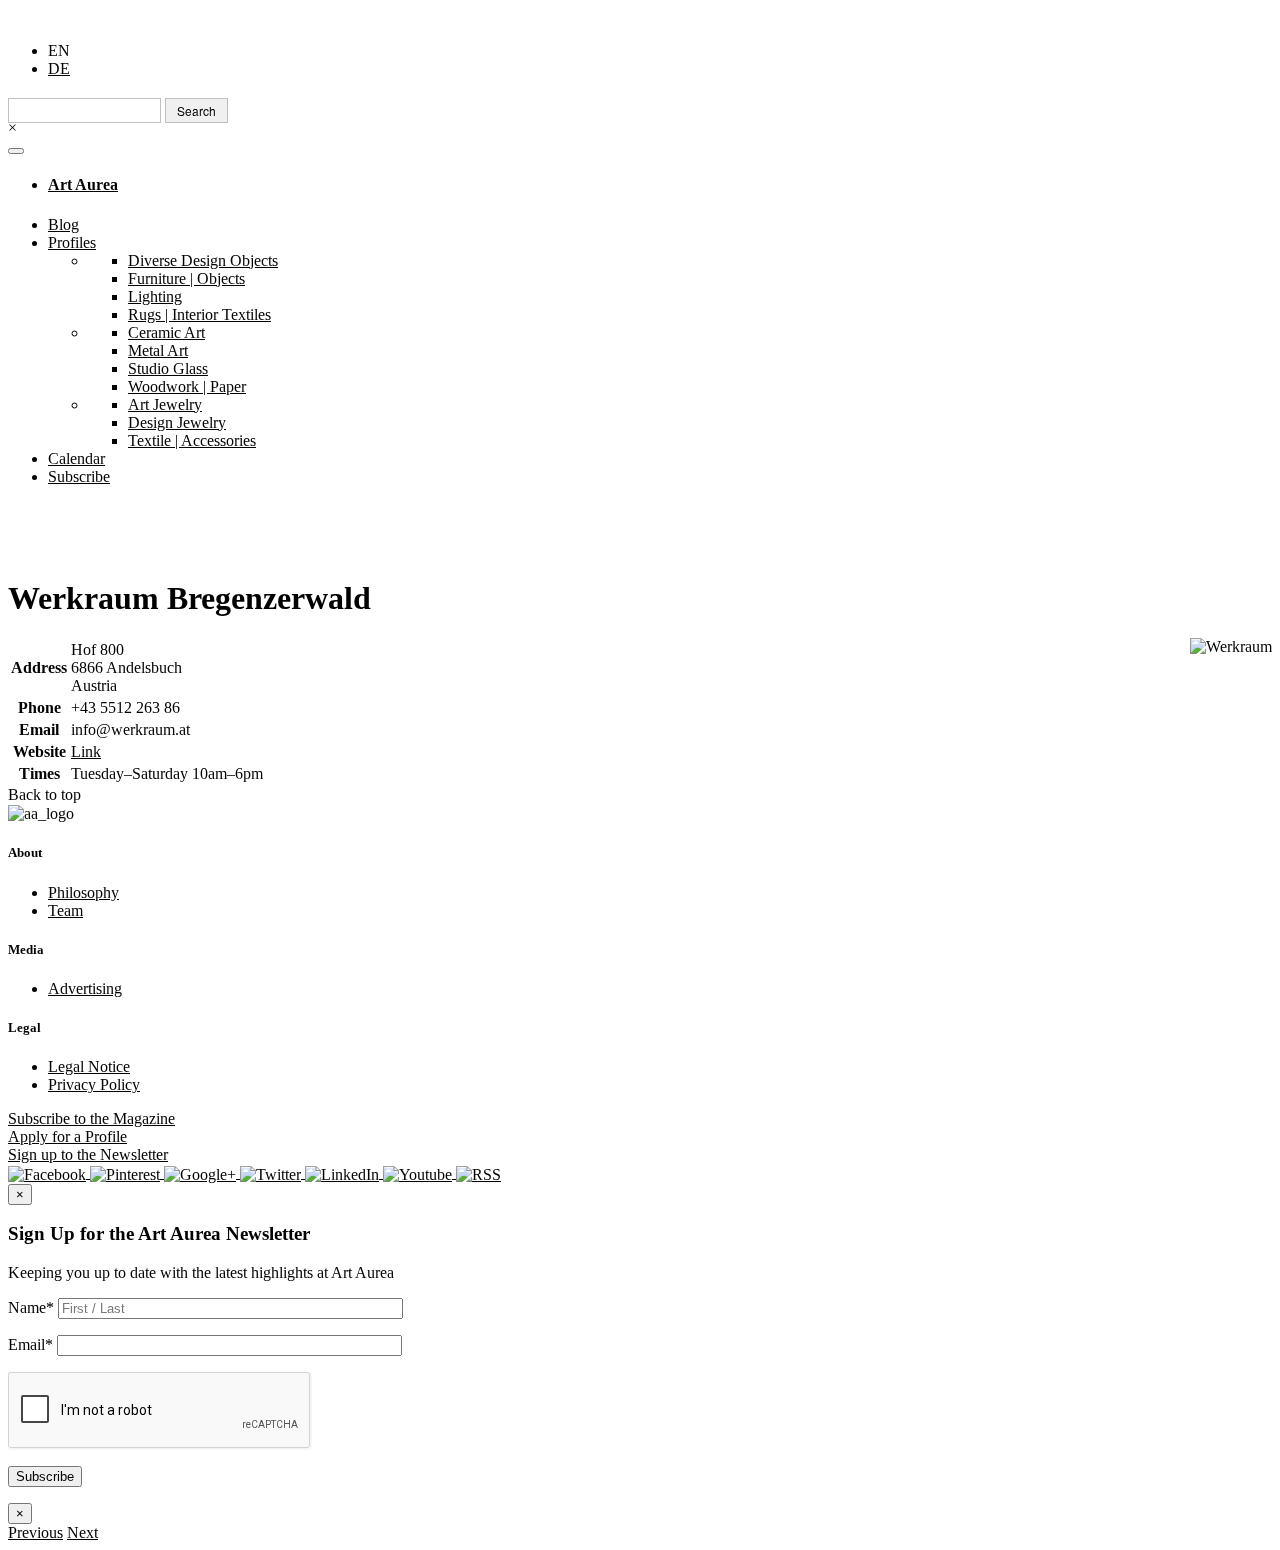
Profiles (72, 242)
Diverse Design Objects (203, 260)
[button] (35, 1532)
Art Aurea (83, 184)
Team (65, 910)
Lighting (155, 296)
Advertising (85, 988)
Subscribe (79, 476)
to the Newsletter (88, 1154)
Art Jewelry (165, 404)
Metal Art (158, 350)
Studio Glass (168, 368)
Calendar (76, 458)
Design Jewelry (177, 422)
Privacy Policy (94, 1084)
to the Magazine (91, 1118)
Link (86, 751)
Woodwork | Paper (187, 386)
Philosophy (83, 892)
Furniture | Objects (186, 278)
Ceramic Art (166, 332)
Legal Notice (89, 1066)
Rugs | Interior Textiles (199, 314)
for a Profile (67, 1136)
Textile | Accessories (192, 440)
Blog (63, 224)
